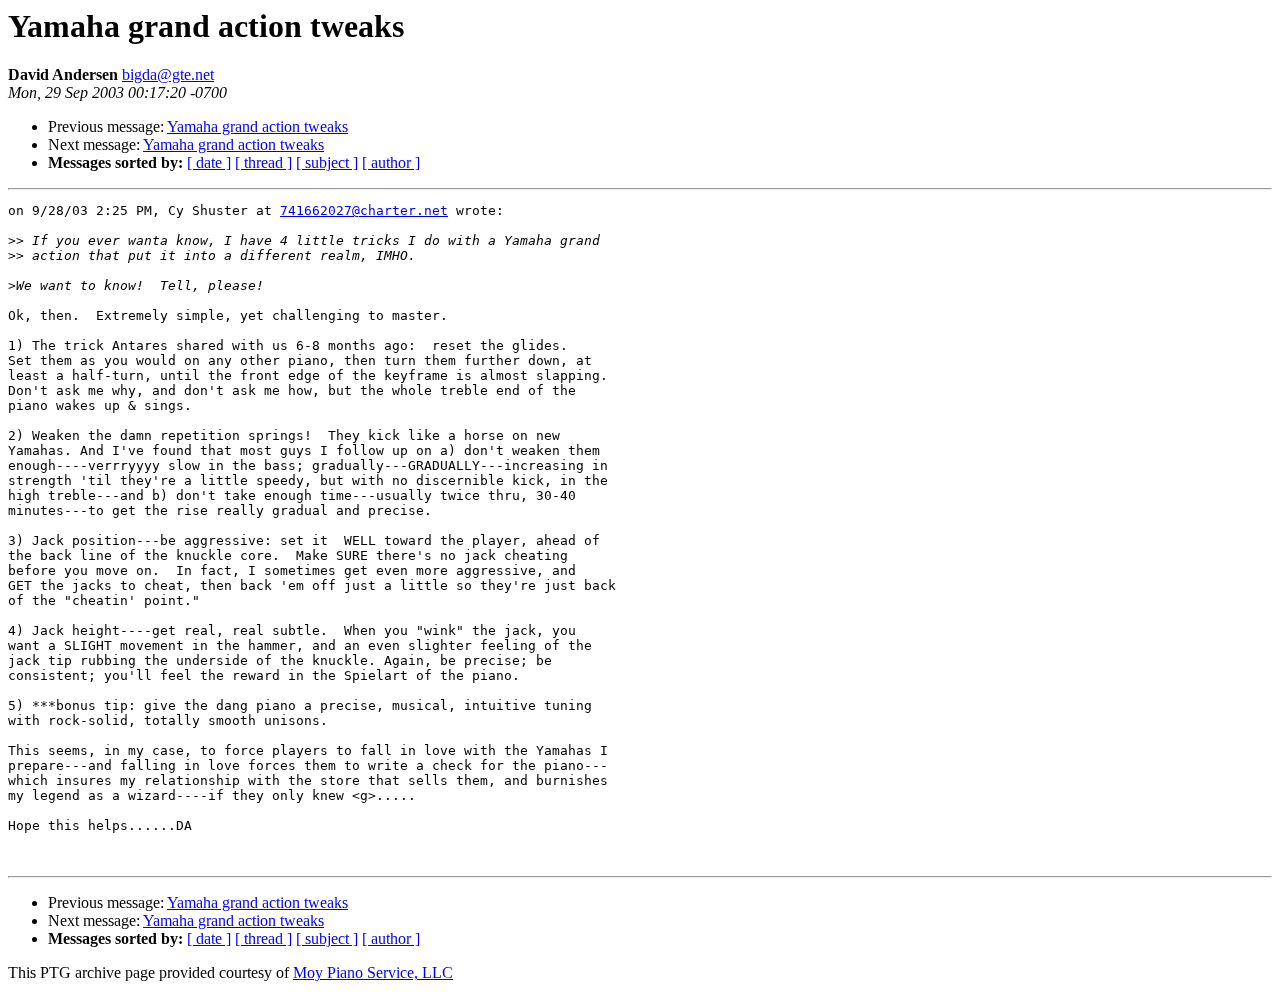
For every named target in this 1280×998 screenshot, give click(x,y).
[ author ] (391, 162)
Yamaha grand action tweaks (257, 126)
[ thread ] (263, 162)
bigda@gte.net (168, 74)
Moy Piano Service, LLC (373, 972)
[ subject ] (327, 162)
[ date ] (209, 162)
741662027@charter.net (364, 210)
